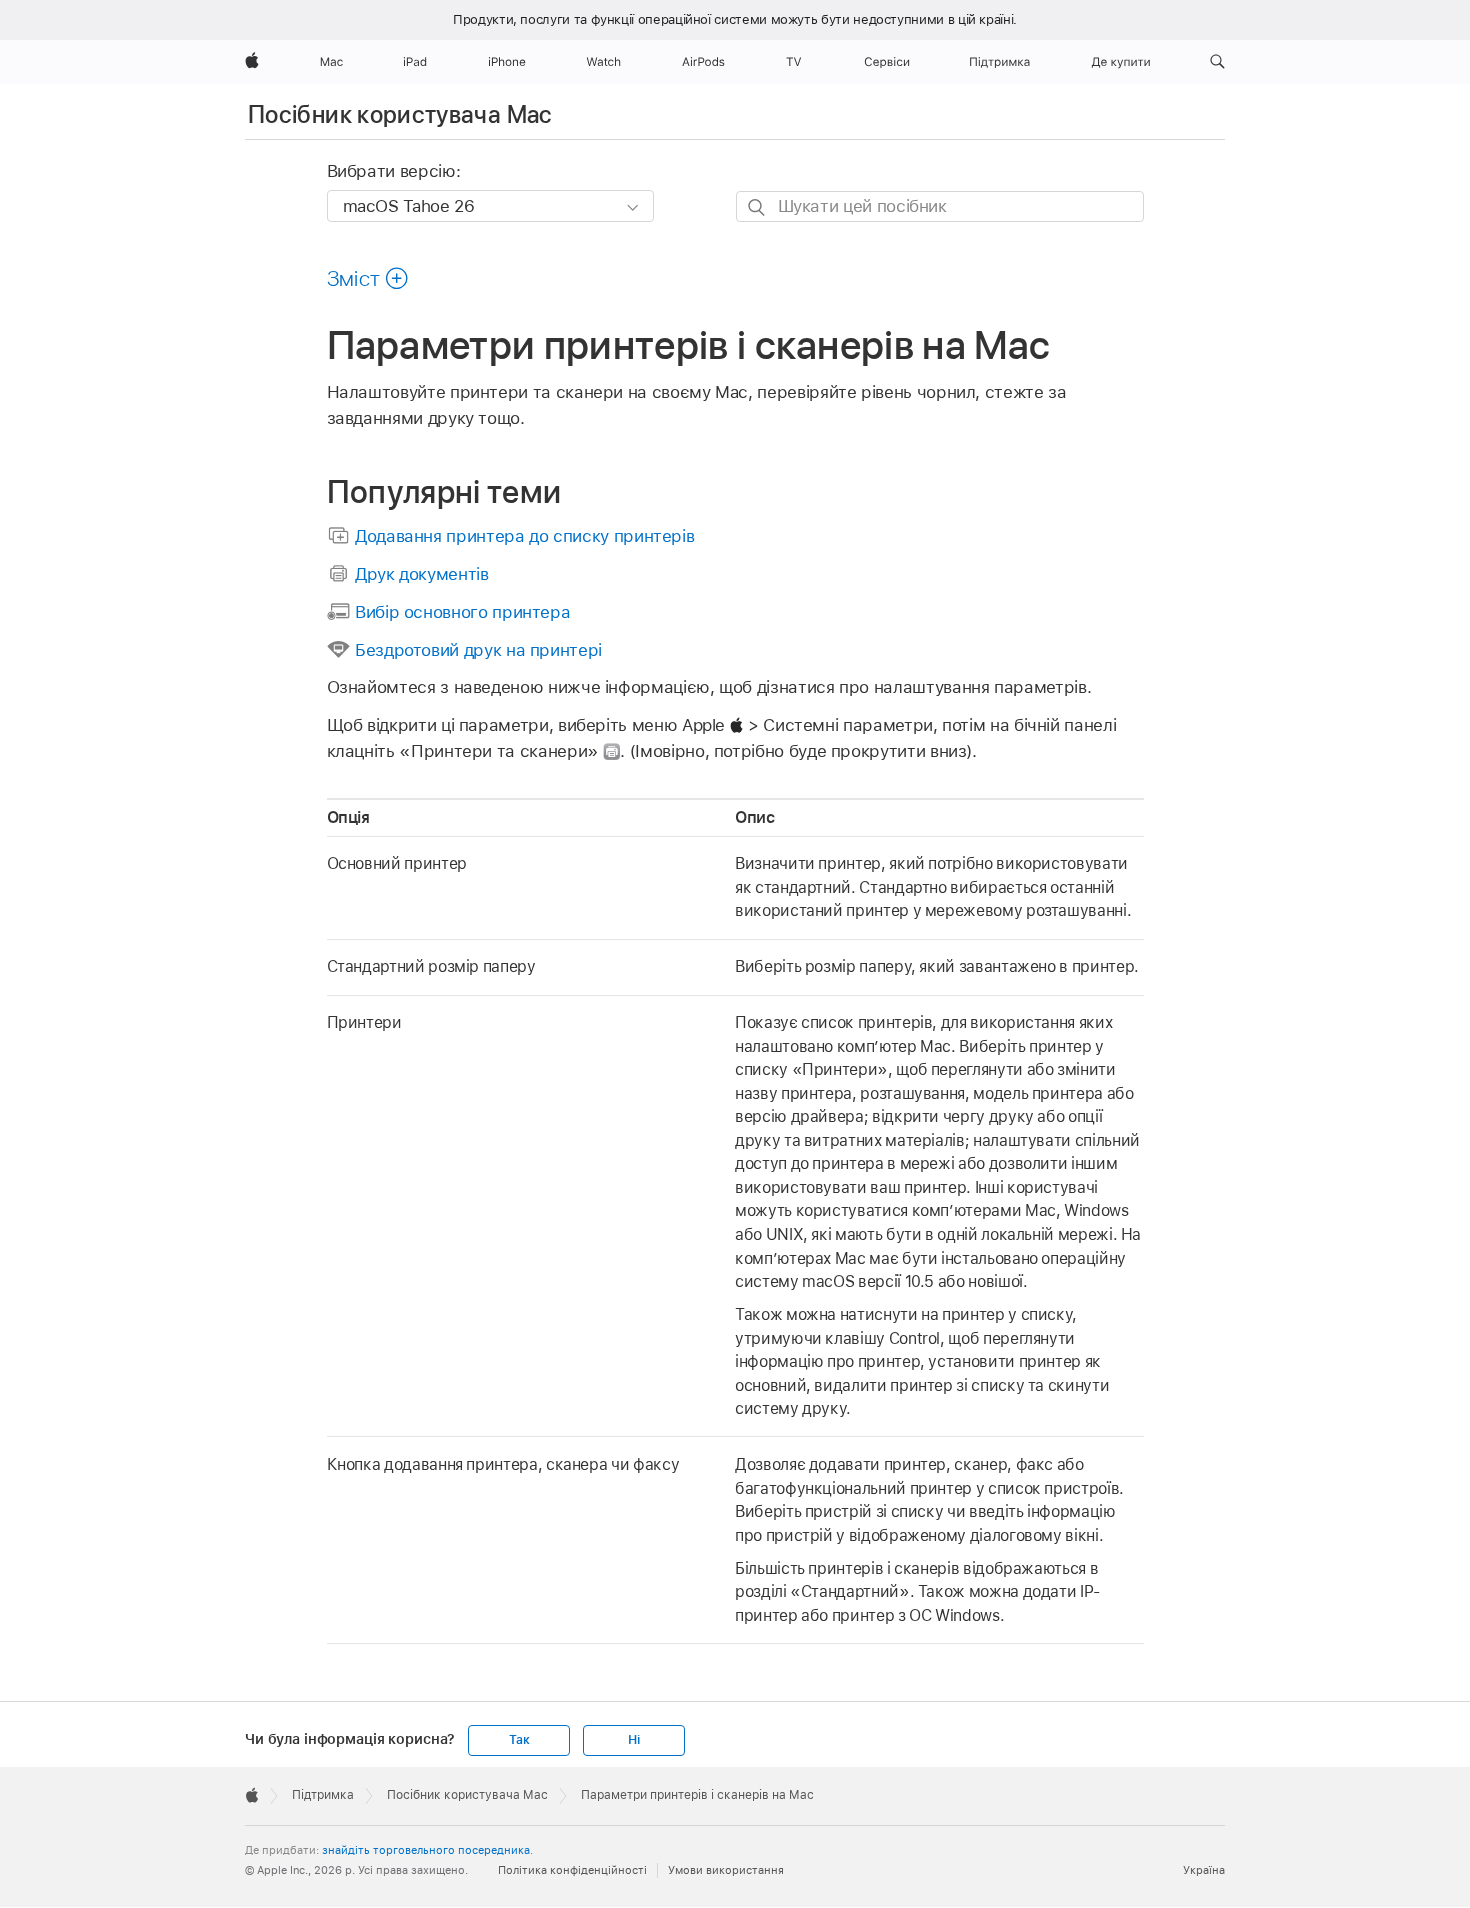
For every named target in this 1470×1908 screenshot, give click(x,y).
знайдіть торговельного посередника (426, 1850)
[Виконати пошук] (757, 207)
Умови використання (726, 1870)
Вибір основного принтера (462, 612)
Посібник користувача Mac (400, 114)
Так (519, 1740)
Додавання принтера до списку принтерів (524, 536)
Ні (634, 1740)
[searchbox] (940, 206)
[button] (1217, 62)
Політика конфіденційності (572, 1870)
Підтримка (323, 1795)
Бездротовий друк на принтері (478, 650)
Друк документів (422, 574)
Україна (1204, 1870)
